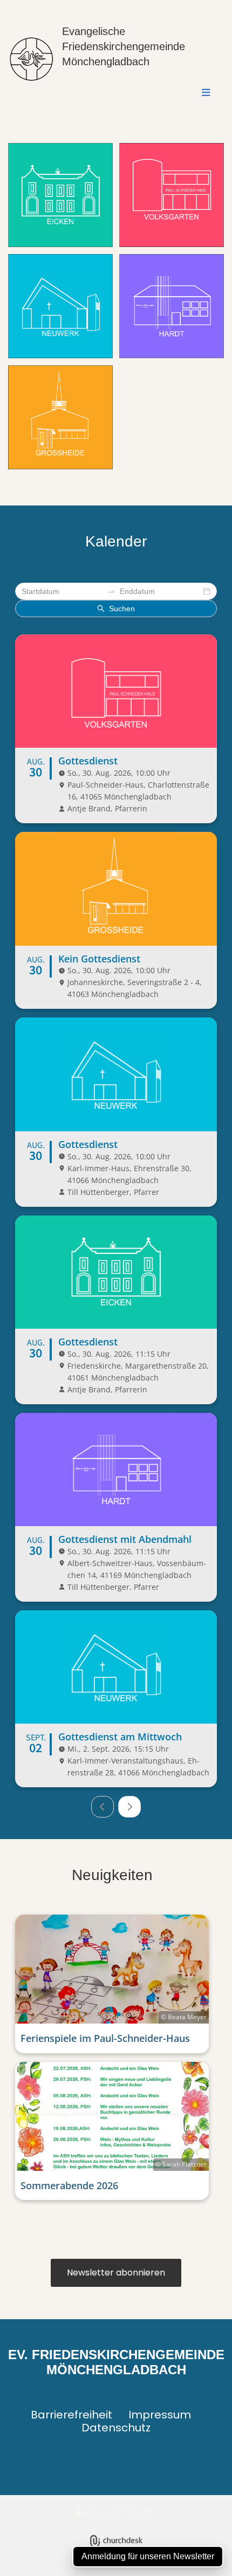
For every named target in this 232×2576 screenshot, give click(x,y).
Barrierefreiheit (71, 2415)
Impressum (160, 2415)
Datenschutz (116, 2428)
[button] (139, 93)
